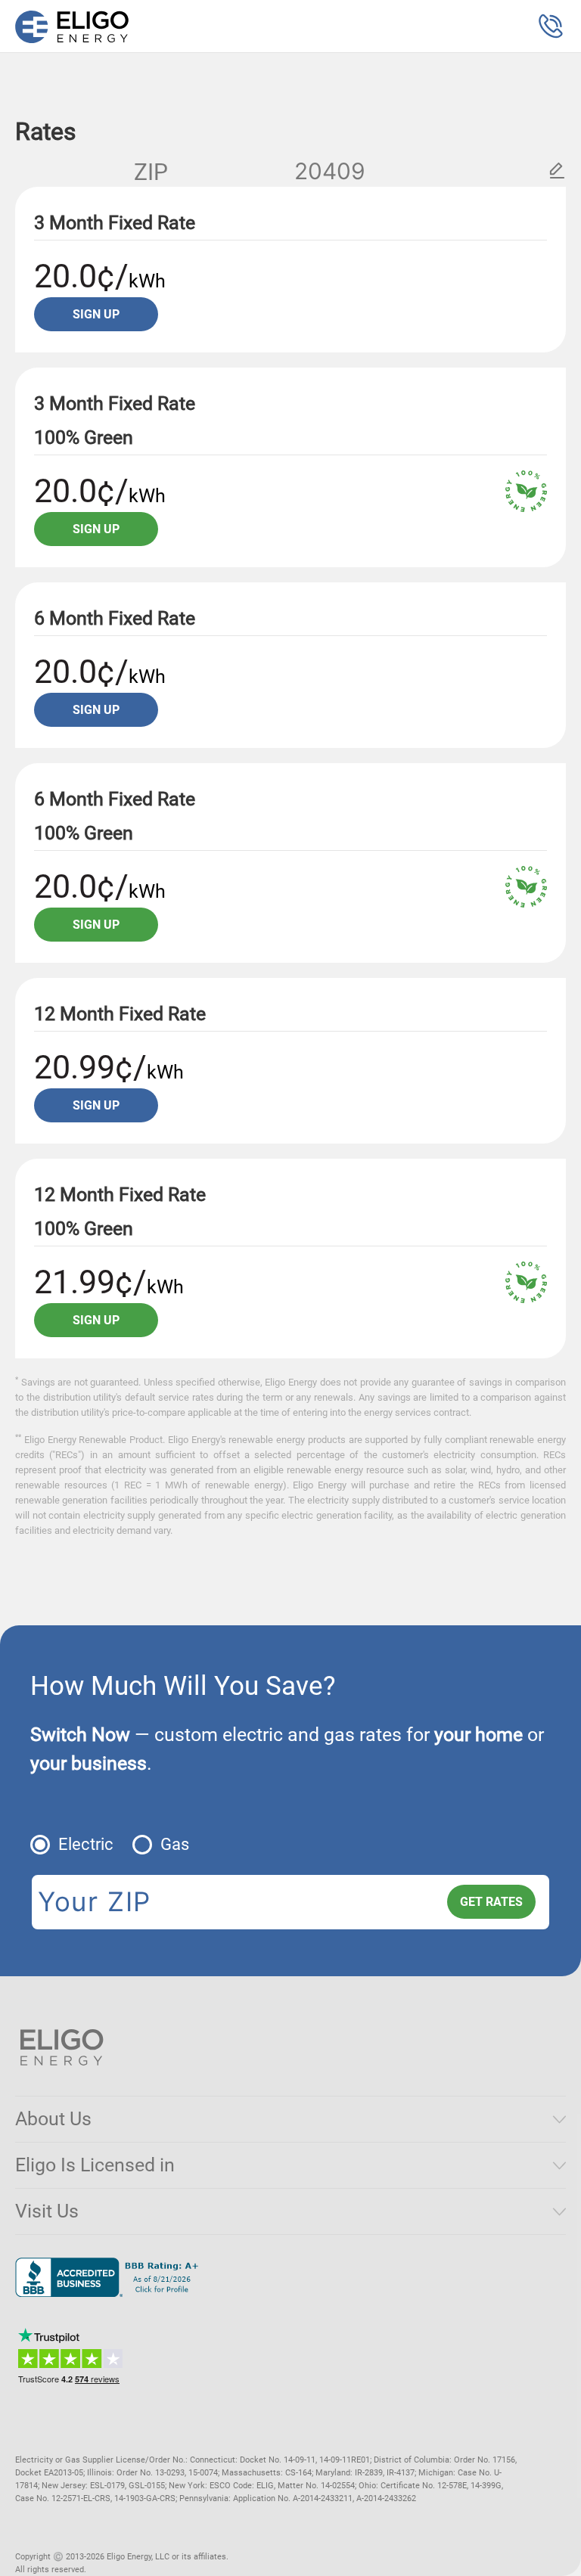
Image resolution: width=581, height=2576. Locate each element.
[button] (551, 26)
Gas (175, 1844)
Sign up (96, 314)
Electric (86, 1844)
